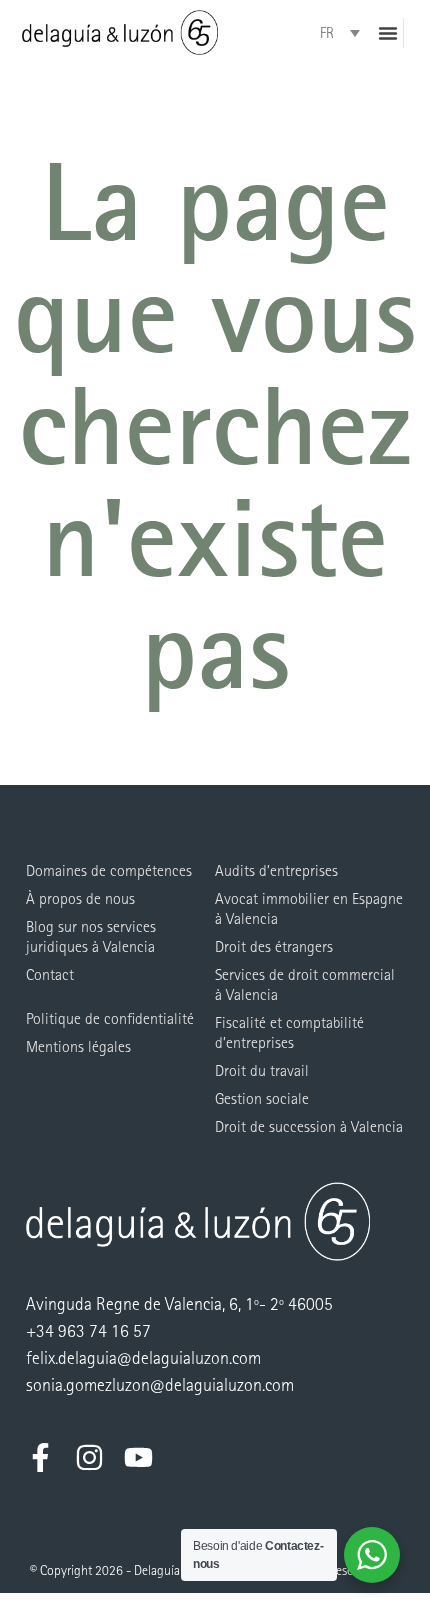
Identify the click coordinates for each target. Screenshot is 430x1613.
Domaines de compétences (109, 870)
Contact (50, 974)
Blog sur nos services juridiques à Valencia (91, 936)
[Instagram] (89, 1457)
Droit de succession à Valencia (309, 1126)
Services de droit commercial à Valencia (305, 984)
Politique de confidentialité (110, 1018)
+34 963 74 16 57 (88, 1331)
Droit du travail (262, 1070)
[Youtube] (138, 1457)
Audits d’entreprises (276, 870)
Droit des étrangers (274, 946)
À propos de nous (80, 898)
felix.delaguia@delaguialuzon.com (143, 1358)
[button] (388, 33)
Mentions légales (78, 1046)
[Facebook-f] (40, 1457)
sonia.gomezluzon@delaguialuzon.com (160, 1385)
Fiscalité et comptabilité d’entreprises (289, 1032)
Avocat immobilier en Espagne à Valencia (309, 908)
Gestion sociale (262, 1098)
